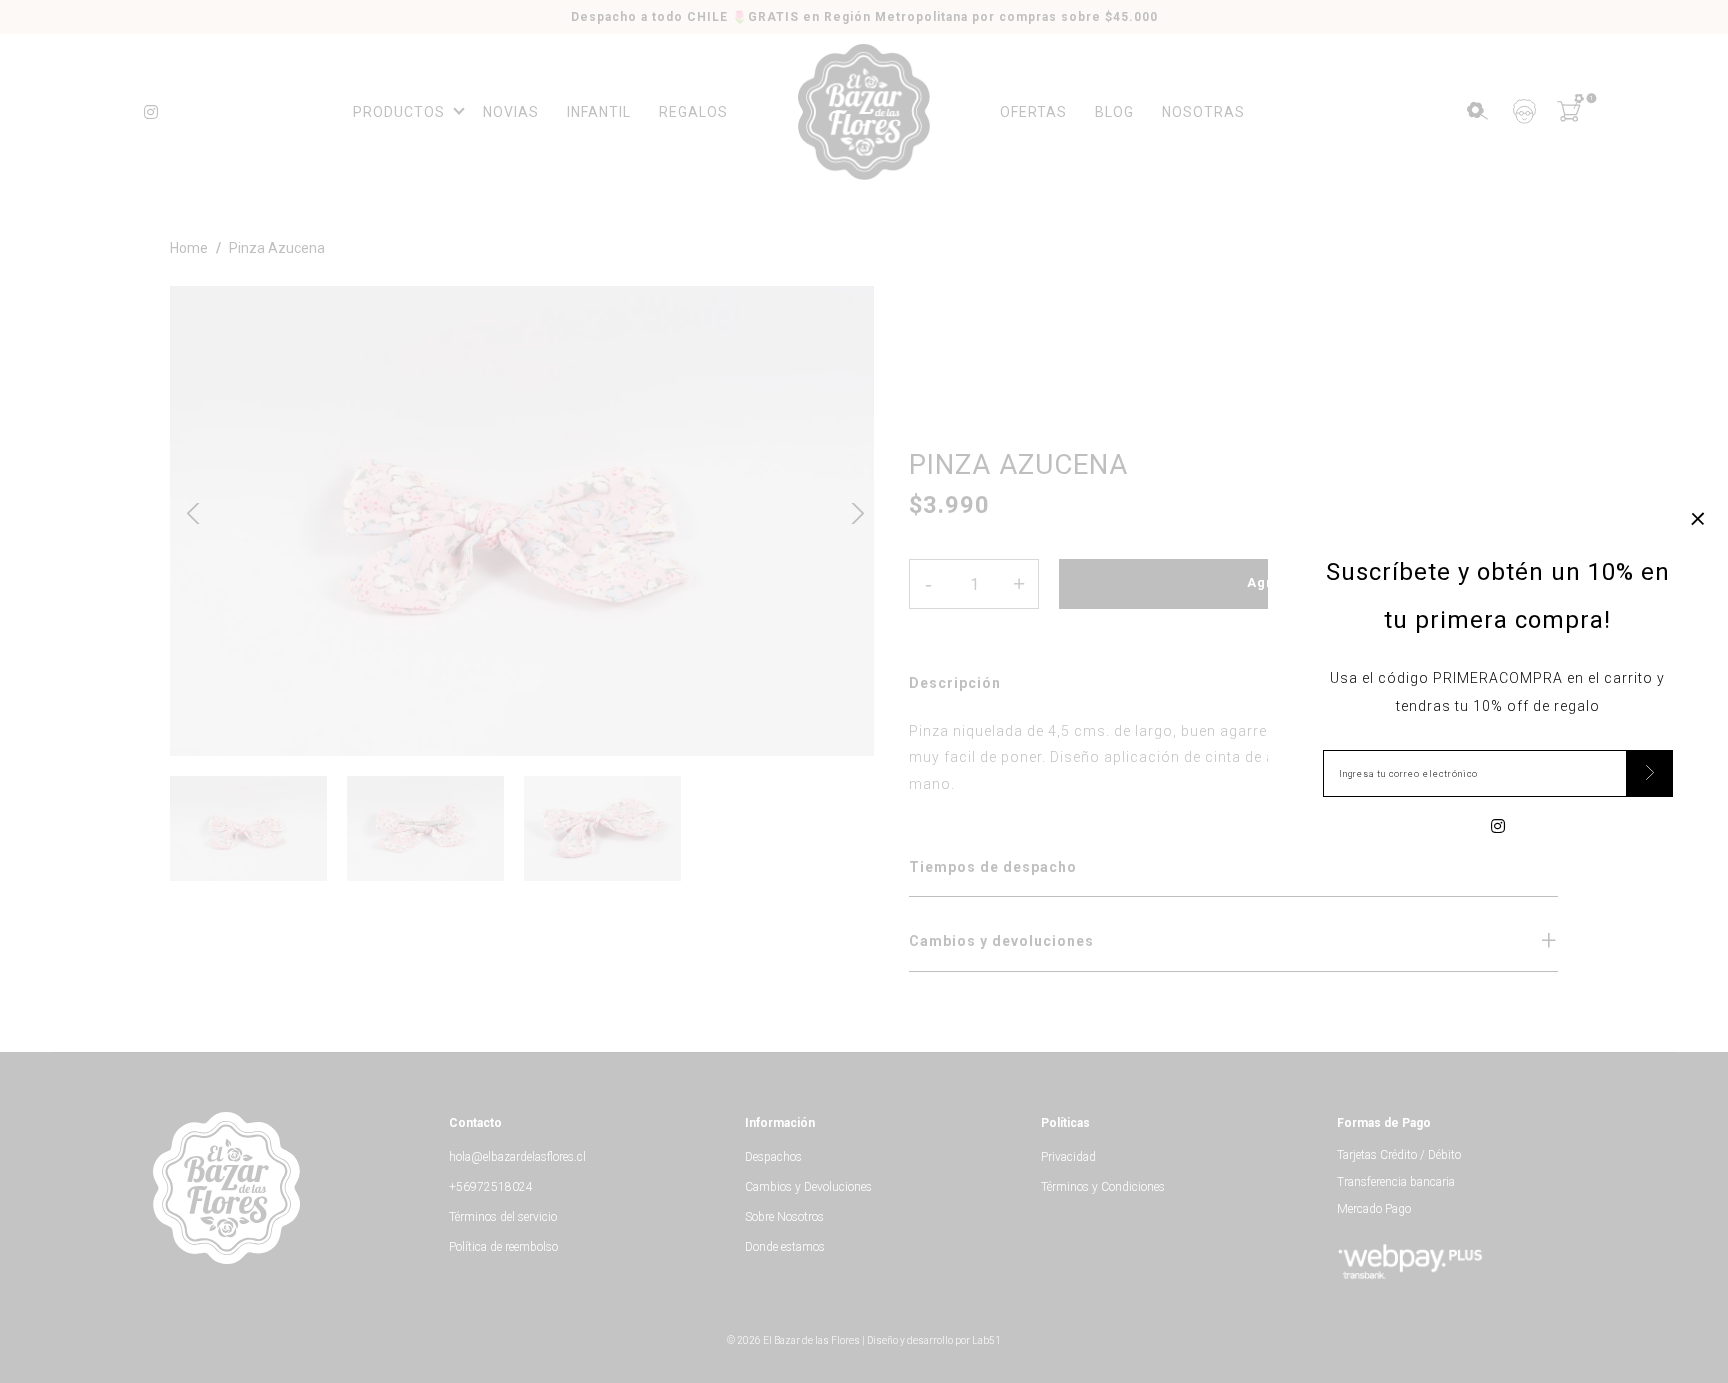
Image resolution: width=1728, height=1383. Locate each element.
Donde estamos (785, 1247)
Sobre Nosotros (784, 1217)
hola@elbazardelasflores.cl (517, 1157)
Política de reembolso (503, 1247)
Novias (511, 112)
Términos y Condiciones (1103, 1187)
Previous (193, 511)
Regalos (693, 112)
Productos (399, 112)
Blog (1114, 112)
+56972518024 (491, 1187)
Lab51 (986, 1340)
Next (851, 511)
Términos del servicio (503, 1217)
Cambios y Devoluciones (808, 1187)
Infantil (599, 112)
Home (189, 248)
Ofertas (1033, 112)
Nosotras (1203, 112)
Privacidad (1068, 1157)
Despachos (773, 1157)
